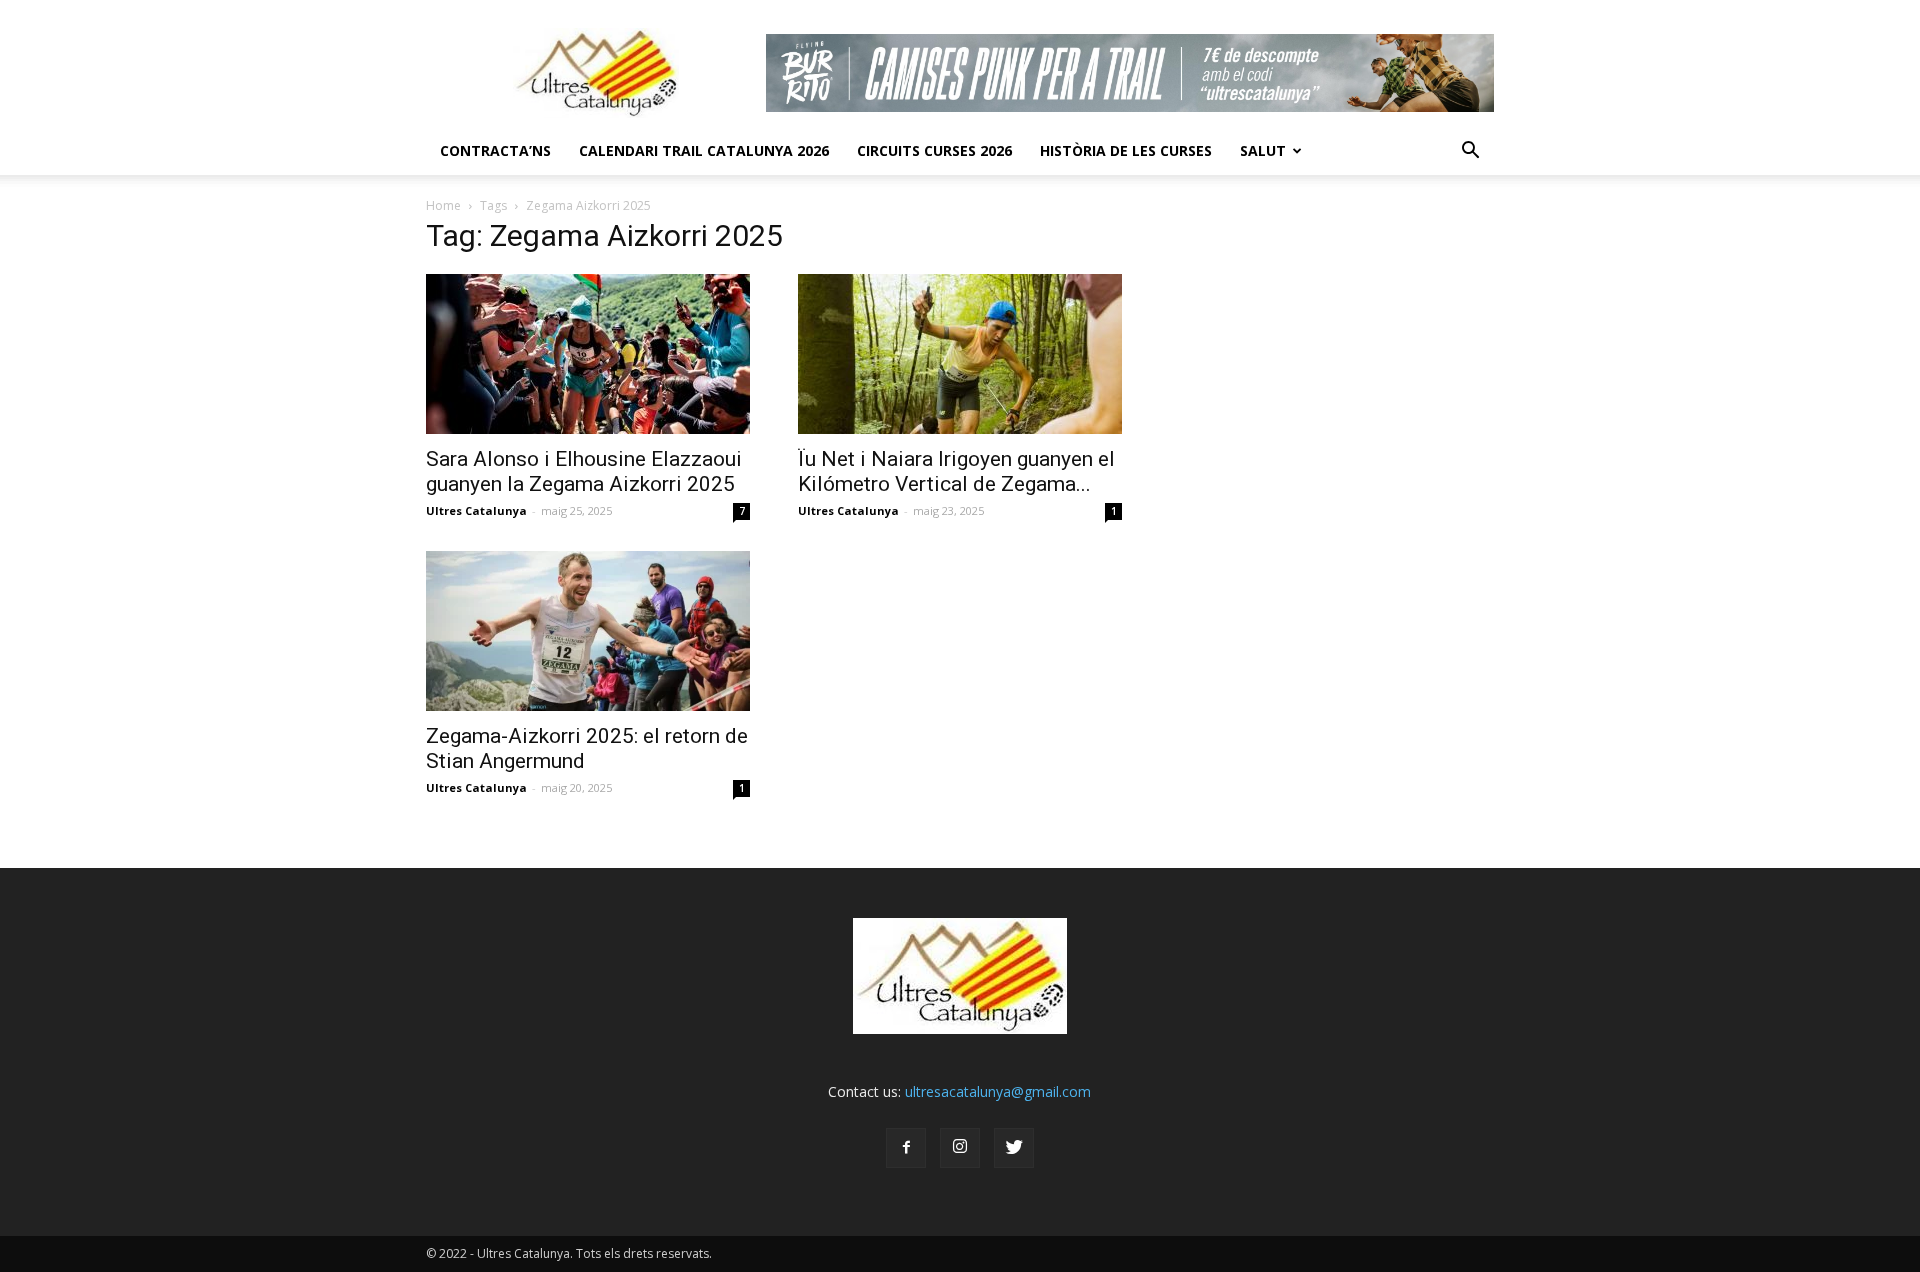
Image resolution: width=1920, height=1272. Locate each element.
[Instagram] (960, 1148)
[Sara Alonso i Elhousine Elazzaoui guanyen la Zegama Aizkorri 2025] (588, 354)
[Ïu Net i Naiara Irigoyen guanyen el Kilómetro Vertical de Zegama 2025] (960, 354)
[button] (1470, 151)
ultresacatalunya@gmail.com (998, 1091)
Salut (1263, 150)
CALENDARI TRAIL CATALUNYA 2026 (704, 150)
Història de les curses (1126, 150)
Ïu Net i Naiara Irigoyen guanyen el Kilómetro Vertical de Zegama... (956, 471)
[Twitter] (1014, 1148)
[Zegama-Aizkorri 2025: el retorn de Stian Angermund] (588, 631)
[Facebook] (906, 1148)
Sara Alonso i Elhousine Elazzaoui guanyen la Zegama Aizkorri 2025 (584, 471)
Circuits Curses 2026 (934, 150)
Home (443, 205)
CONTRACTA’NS (495, 150)
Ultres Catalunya (476, 510)
